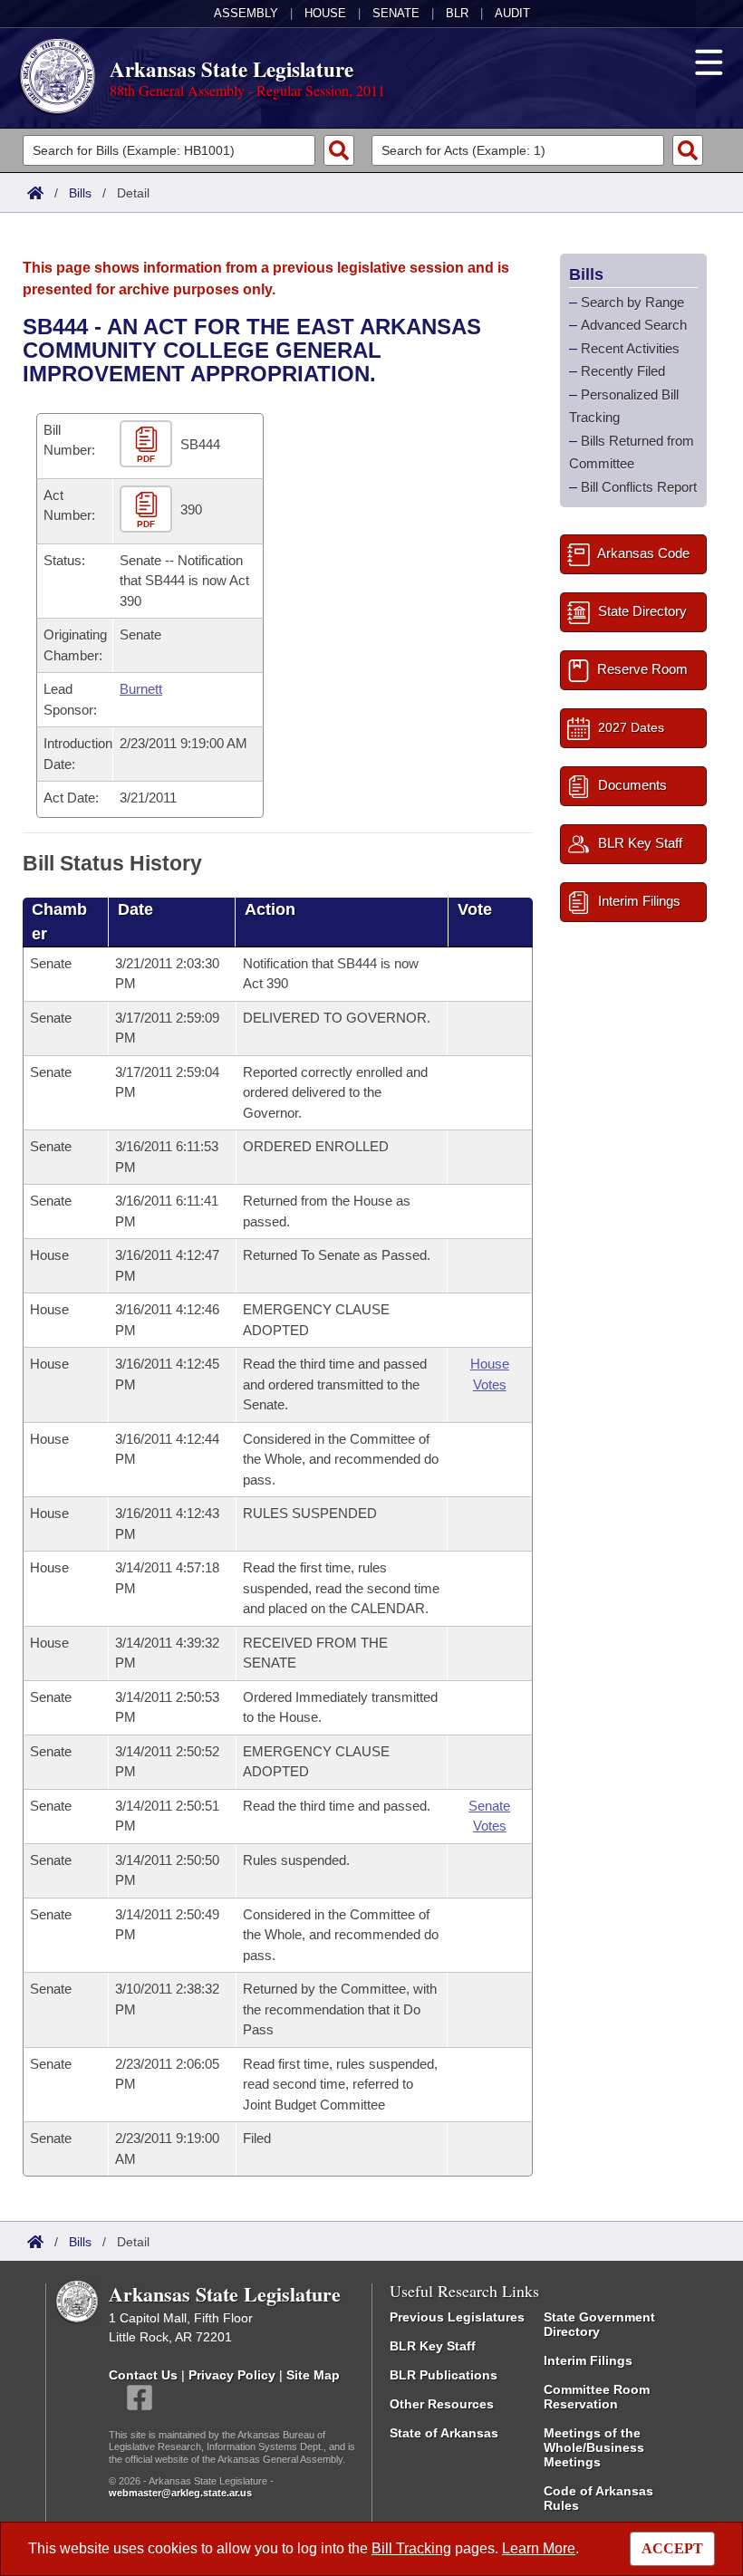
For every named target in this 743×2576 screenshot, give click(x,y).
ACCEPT (672, 2548)
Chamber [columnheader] (59, 922)
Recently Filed (623, 371)
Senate (396, 13)
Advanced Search (634, 325)
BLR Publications (444, 2375)
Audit (512, 13)
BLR (457, 13)
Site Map (313, 2375)
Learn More (539, 2548)
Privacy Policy (232, 2375)
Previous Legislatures (457, 2317)
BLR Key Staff (433, 2346)
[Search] (339, 150)
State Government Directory (599, 2324)
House (325, 13)
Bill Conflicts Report (639, 487)
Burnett (141, 689)
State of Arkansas (444, 2433)
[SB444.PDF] (148, 444)
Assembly (246, 13)
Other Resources (442, 2404)
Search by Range (632, 302)
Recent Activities (630, 348)
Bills (80, 193)
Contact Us (143, 2375)
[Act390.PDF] (148, 509)
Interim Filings (588, 2360)
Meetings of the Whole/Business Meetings (594, 2447)
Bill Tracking (411, 2548)
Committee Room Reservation (597, 2397)
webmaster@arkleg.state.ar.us (180, 2493)
